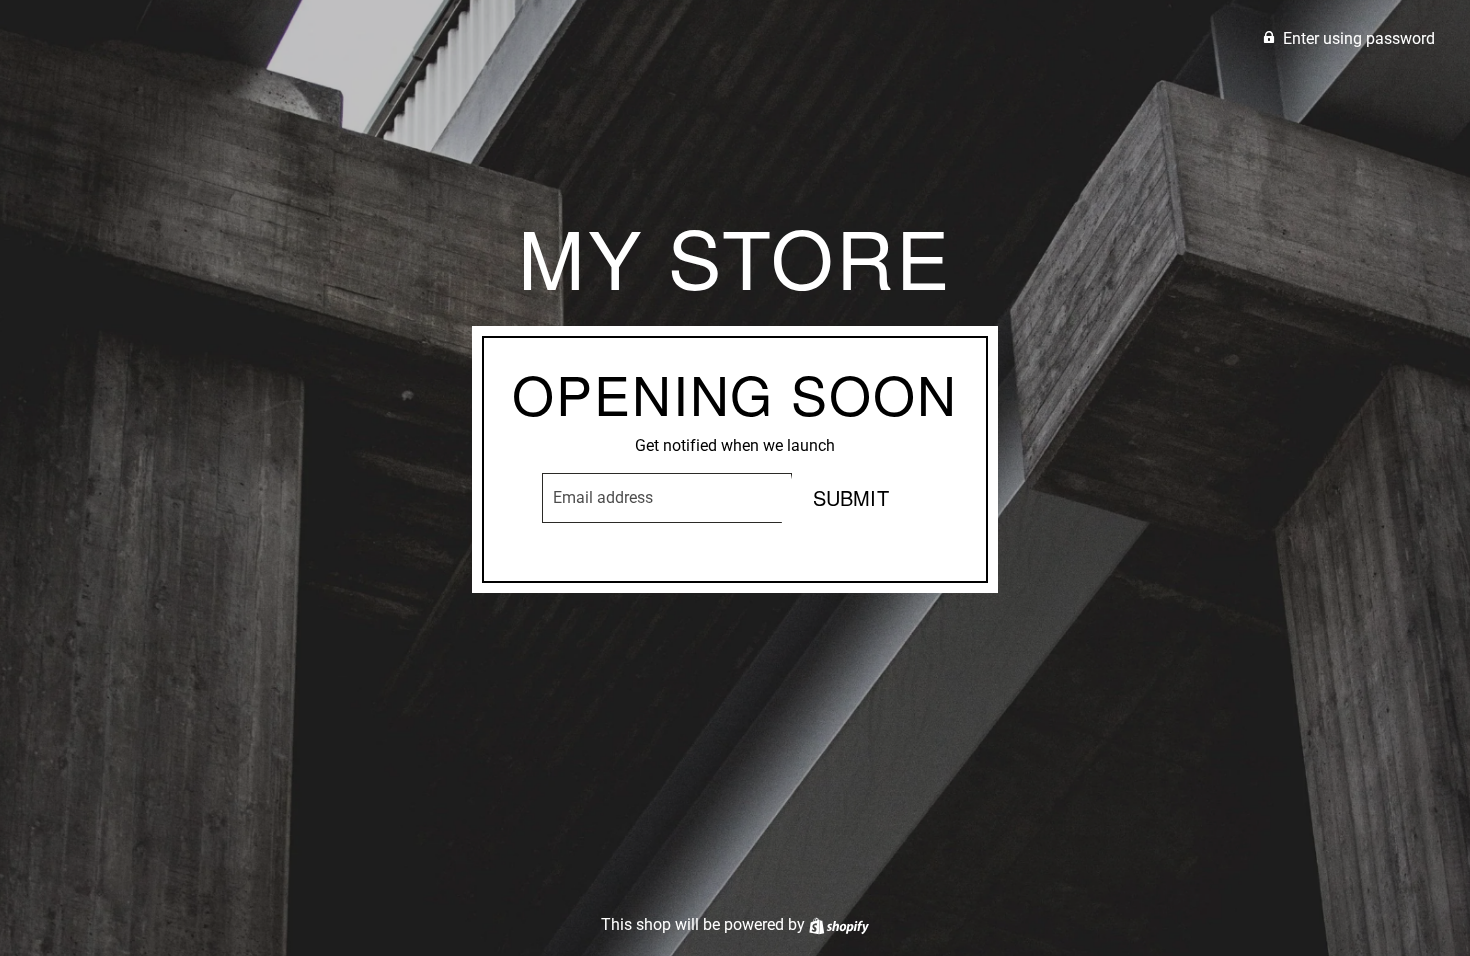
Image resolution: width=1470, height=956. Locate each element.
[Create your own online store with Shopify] (839, 924)
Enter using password (1359, 38)
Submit (851, 497)
